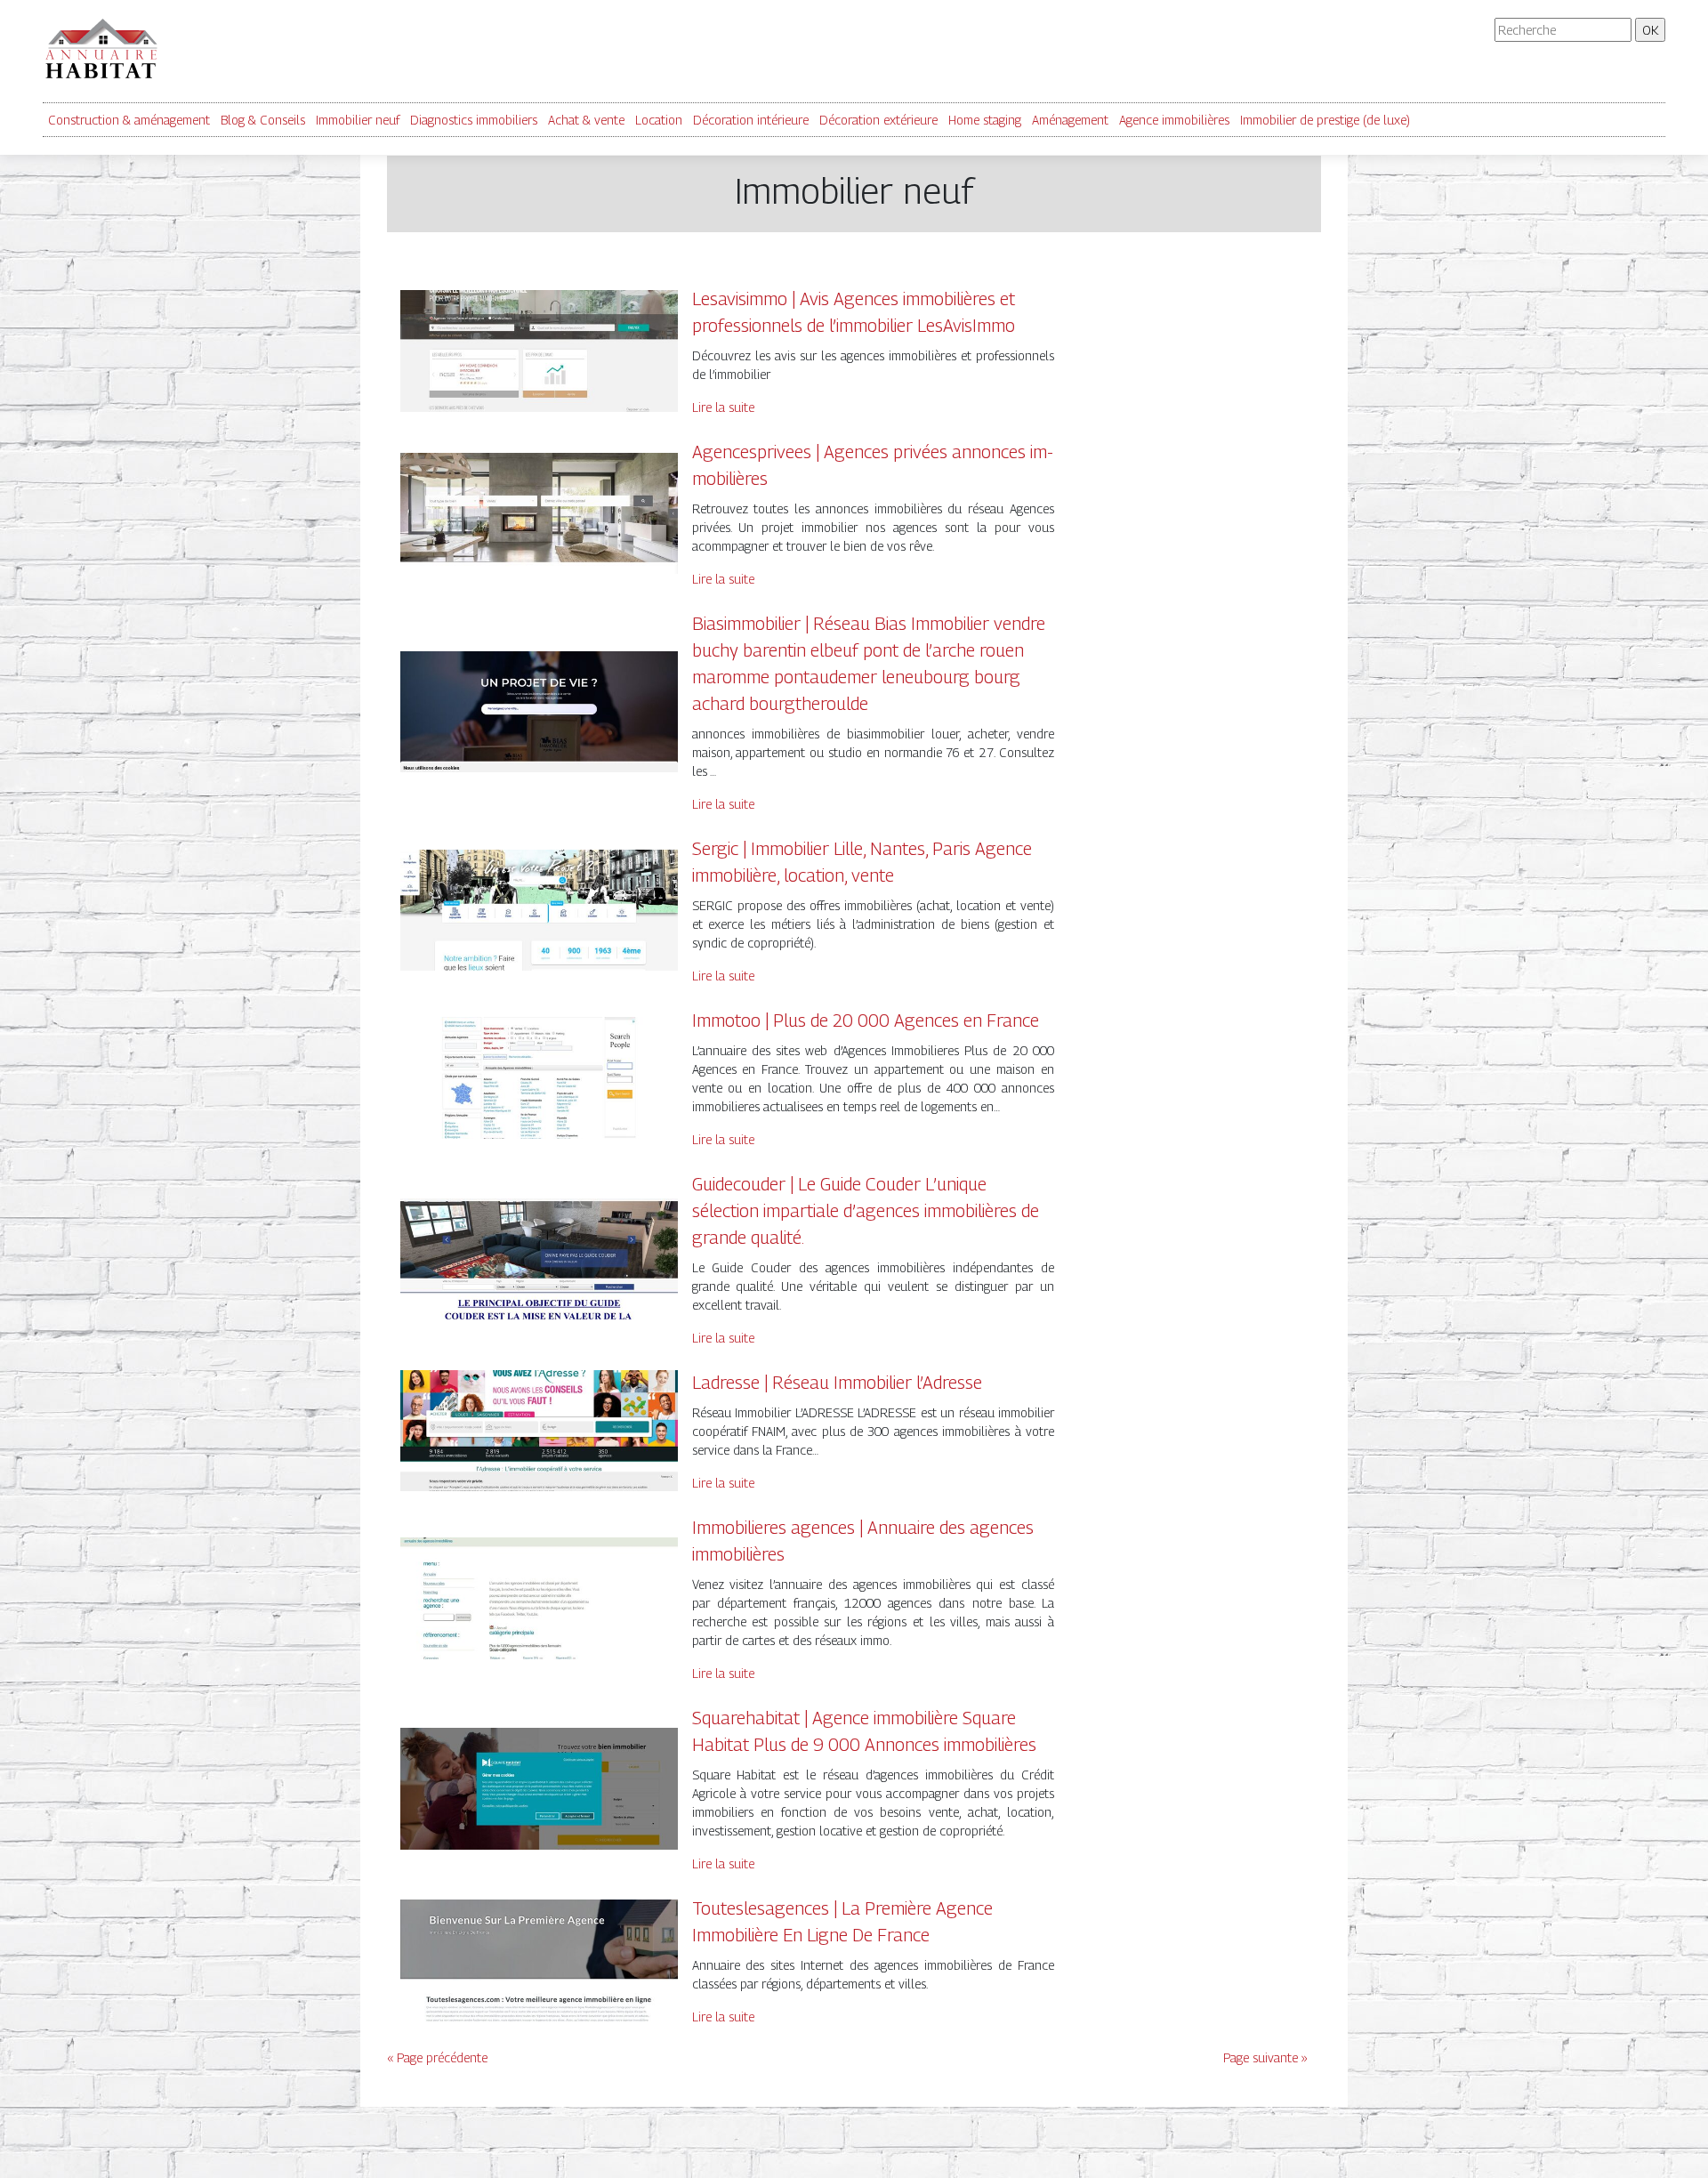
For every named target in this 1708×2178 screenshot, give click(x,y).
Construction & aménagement (129, 120)
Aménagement (1070, 120)
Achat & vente (586, 120)
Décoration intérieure (751, 120)
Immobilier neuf (358, 120)
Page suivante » (1265, 2057)
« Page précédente (437, 2057)
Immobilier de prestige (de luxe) (1325, 120)
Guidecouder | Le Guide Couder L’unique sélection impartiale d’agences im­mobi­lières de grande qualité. (866, 1211)
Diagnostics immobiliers (474, 120)
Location (659, 120)
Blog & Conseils (263, 120)
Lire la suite (723, 407)
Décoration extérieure (878, 120)
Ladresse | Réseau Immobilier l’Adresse (837, 1383)
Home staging (985, 120)
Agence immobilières (1174, 120)
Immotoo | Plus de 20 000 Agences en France (866, 1020)
